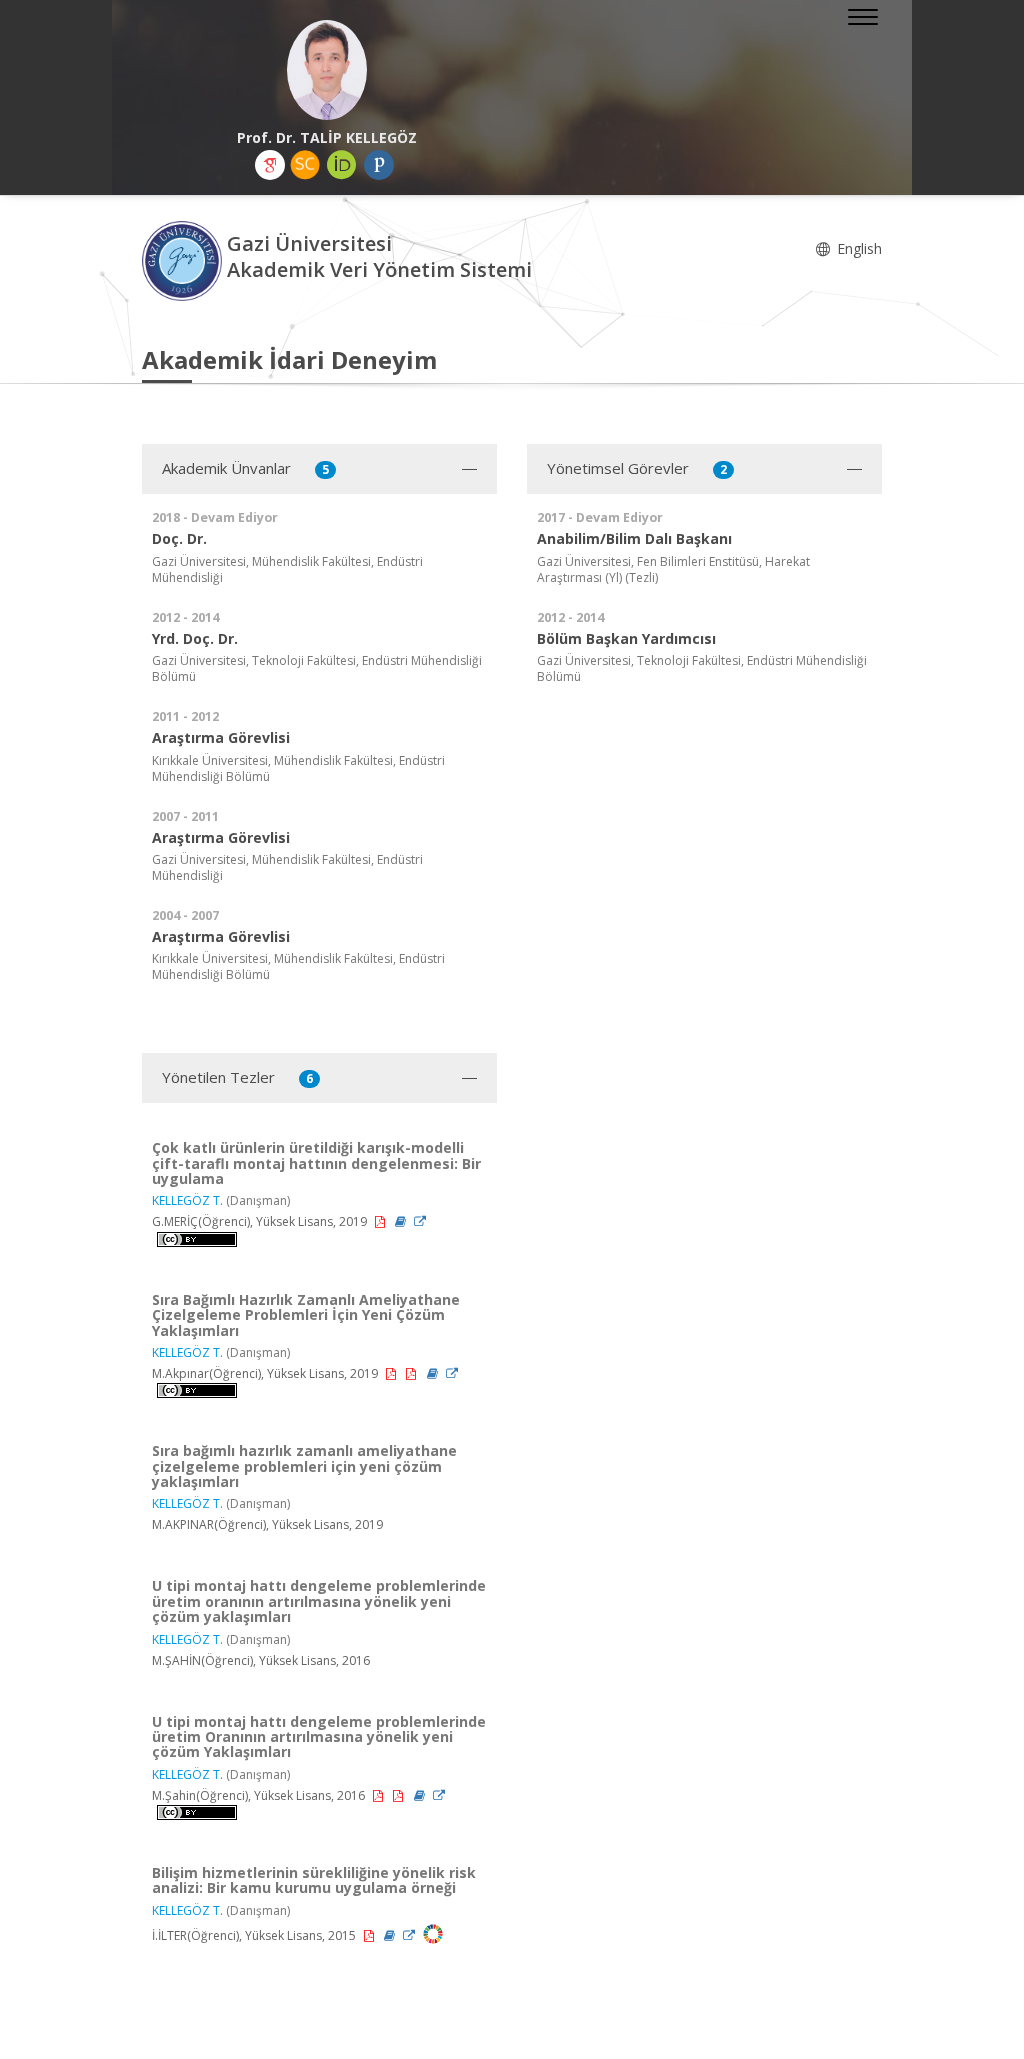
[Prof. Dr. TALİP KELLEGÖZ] (327, 70)
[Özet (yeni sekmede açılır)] (402, 1221)
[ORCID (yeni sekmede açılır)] (342, 165)
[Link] (420, 1221)
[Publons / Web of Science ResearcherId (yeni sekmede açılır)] (379, 165)
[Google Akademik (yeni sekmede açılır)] (270, 165)
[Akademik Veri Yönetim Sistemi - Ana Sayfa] (184, 259)
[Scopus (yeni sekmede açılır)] (305, 165)
